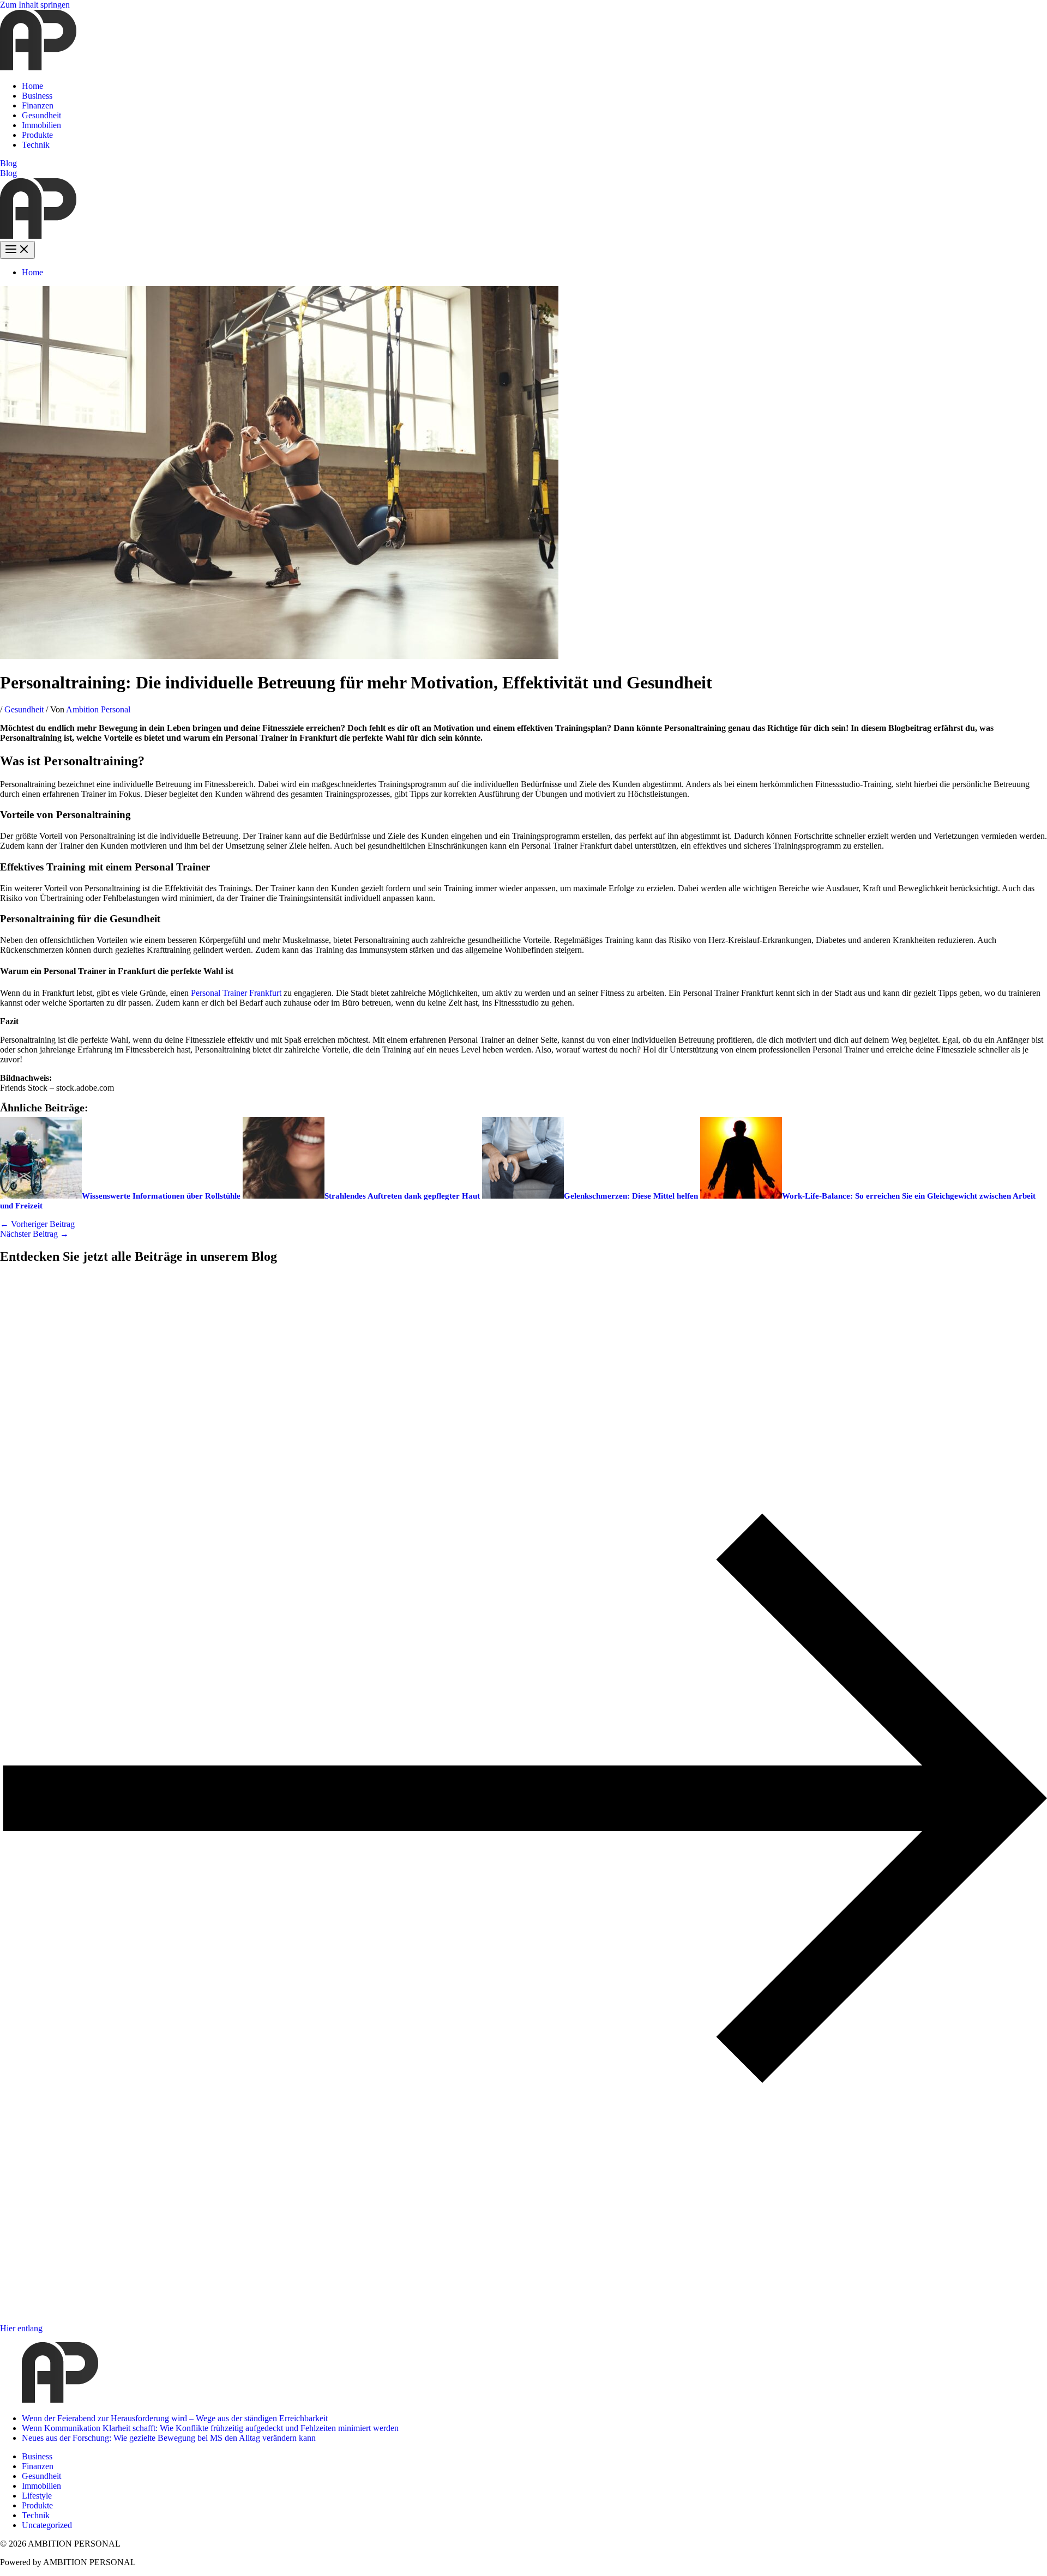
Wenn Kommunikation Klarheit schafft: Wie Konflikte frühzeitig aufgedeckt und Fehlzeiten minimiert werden (210, 2428)
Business (37, 96)
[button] (523, 164)
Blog (8, 173)
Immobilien (41, 125)
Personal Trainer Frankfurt (236, 993)
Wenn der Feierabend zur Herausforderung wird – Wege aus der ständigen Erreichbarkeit (175, 2418)
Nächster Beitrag (34, 1234)
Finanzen (38, 105)
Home (32, 86)
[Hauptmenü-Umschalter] (17, 250)
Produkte (37, 135)
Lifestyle (37, 2496)
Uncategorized (47, 2525)
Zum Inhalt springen (35, 5)
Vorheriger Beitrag (37, 1224)
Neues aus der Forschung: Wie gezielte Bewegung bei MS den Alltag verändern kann (169, 2438)
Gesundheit (41, 115)
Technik (36, 145)
